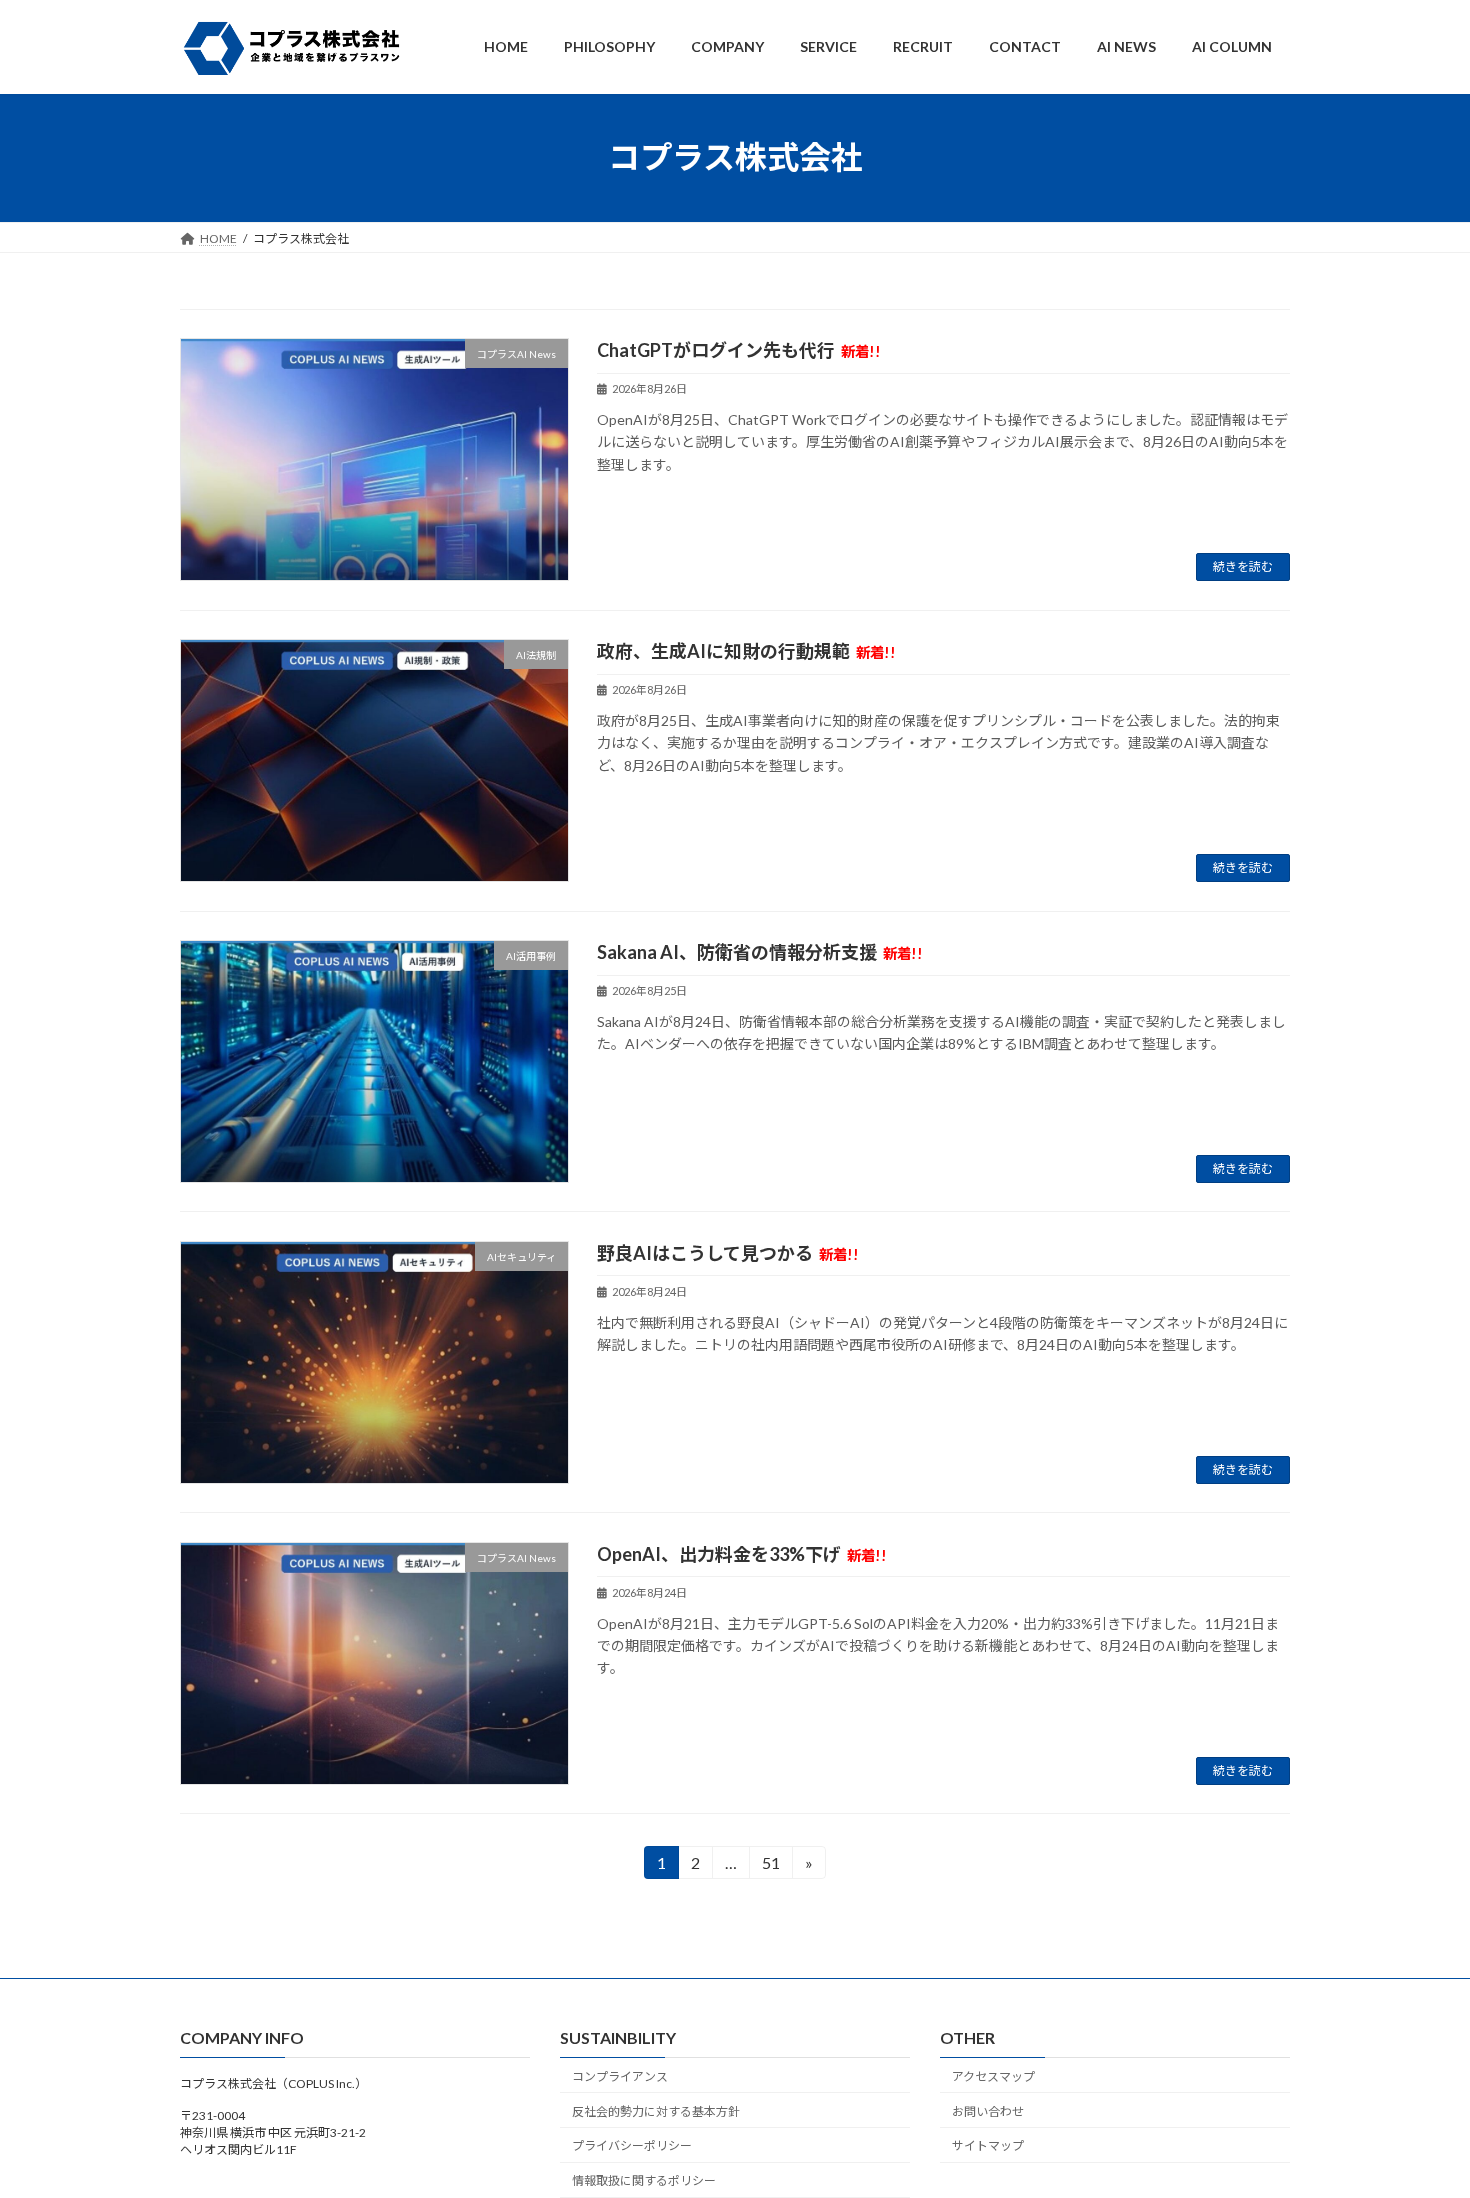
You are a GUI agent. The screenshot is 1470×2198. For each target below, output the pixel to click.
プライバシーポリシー (632, 2146)
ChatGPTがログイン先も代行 (739, 350)
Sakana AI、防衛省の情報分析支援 (760, 952)
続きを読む (1243, 566)
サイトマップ (988, 2146)
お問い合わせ (988, 2111)
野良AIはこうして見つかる (728, 1253)
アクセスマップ (993, 2076)
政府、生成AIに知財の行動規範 (746, 651)
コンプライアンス (620, 2076)
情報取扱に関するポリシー (644, 2181)
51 (770, 1866)
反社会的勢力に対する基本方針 (656, 2111)
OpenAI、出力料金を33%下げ (742, 1554)
